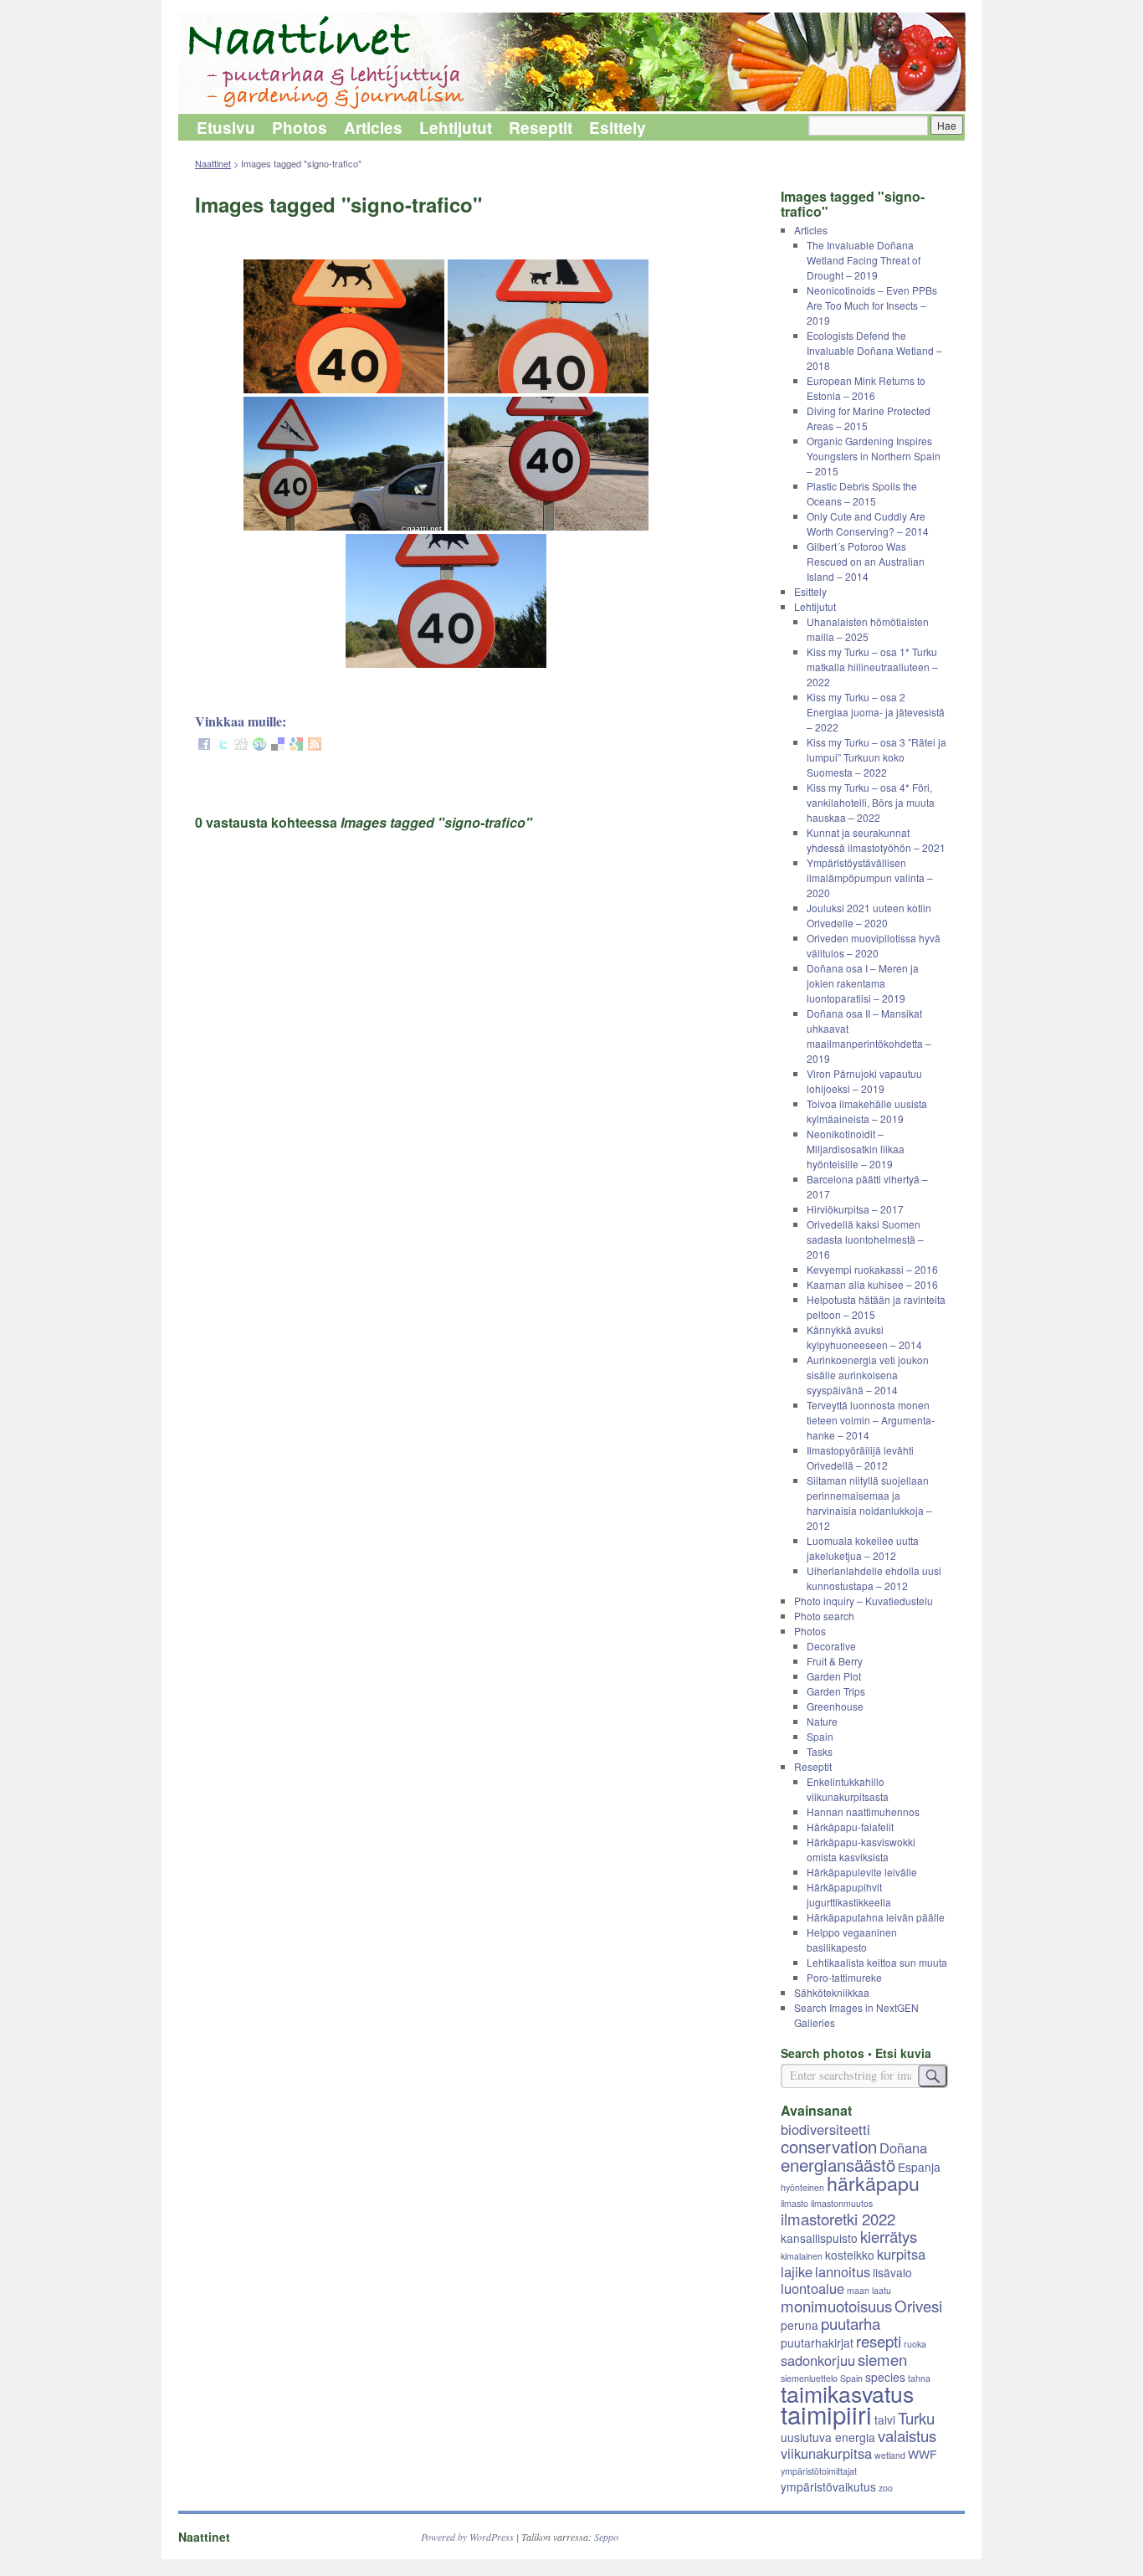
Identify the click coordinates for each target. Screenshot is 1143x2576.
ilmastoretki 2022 (838, 2219)
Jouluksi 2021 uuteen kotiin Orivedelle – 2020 (869, 915)
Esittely (618, 128)
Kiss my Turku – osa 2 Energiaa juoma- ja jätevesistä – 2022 (876, 712)
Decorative (831, 1646)
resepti (879, 2341)
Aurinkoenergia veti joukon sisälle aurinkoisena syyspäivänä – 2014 (868, 1375)
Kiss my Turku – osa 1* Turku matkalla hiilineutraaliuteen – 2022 (872, 667)
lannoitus (843, 2271)
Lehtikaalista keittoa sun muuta (877, 1962)
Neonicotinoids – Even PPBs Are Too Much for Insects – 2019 (872, 305)
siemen (882, 2359)
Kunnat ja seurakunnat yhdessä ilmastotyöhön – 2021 (876, 840)
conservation (829, 2146)
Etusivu (226, 128)
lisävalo (892, 2272)
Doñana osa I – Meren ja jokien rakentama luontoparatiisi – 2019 (863, 983)
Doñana (903, 2148)
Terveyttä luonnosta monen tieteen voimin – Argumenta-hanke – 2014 (871, 1420)
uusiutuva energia (828, 2437)
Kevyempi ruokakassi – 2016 (872, 1269)
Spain (820, 1736)
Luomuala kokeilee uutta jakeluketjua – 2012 (863, 1548)
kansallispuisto (819, 2238)
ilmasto (794, 2203)
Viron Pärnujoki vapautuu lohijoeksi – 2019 (864, 1081)
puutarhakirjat (817, 2343)
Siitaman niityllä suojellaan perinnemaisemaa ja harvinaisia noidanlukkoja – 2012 (869, 1503)
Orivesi (918, 2306)
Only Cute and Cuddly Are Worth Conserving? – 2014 (868, 523)
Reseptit (541, 128)
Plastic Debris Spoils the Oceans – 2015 (862, 493)
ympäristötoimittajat (819, 2471)
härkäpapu (873, 2183)
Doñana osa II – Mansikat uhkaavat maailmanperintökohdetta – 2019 (869, 1036)
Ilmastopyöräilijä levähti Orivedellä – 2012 (860, 1457)
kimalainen (802, 2256)
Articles (373, 128)
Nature (822, 1721)
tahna (919, 2378)
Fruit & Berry (835, 1661)
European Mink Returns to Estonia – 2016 (866, 388)
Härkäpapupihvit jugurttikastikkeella (849, 1894)
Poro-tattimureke (844, 1977)
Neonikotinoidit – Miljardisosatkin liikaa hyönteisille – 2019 (856, 1149)
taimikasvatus (847, 2393)
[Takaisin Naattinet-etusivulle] (571, 63)
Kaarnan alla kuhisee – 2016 (872, 1284)
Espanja (919, 2167)
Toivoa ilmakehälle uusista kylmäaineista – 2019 (867, 1111)
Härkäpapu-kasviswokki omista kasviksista (861, 1849)
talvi (885, 2419)
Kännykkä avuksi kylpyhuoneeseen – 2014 (864, 1337)
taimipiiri (826, 2414)
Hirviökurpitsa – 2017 (855, 1209)
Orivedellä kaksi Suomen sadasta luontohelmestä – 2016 (865, 1239)
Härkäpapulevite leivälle (862, 1872)
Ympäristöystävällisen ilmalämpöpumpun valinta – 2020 (870, 877)
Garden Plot (834, 1676)
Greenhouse (835, 1706)
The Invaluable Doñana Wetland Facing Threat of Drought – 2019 (864, 260)
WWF (922, 2454)
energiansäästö (838, 2164)
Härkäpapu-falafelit (850, 1827)
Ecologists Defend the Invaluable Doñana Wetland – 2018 (874, 350)
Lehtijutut (456, 128)
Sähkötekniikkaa (832, 1992)
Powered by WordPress (467, 2537)
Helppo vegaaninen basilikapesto (852, 1940)
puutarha (851, 2323)
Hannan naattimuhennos (863, 1811)
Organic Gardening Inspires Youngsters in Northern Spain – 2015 (874, 456)
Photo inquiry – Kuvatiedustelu (864, 1601)
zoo (886, 2488)
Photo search (824, 1616)
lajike (797, 2271)
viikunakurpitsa (826, 2453)
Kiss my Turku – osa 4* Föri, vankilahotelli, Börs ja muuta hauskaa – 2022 (871, 802)
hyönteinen (802, 2187)
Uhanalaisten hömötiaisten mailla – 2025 (868, 629)
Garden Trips (836, 1691)
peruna (800, 2325)
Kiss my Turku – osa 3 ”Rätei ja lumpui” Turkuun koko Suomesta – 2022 (876, 757)
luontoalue (812, 2288)
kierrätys (889, 2236)
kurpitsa (901, 2254)
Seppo (606, 2537)
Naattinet (213, 163)
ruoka (915, 2344)
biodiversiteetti (825, 2129)
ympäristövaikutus (828, 2486)
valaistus (907, 2435)
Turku (916, 2418)
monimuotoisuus (836, 2306)
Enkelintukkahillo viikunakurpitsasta (848, 1789)
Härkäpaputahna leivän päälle (876, 1917)
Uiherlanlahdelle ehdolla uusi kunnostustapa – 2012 (874, 1578)
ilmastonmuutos (842, 2203)
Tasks (820, 1751)
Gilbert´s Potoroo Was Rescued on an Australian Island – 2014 (866, 561)
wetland (890, 2455)
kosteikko (850, 2255)
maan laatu (869, 2290)
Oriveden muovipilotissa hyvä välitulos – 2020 (874, 945)
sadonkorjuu (818, 2360)
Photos (300, 128)
